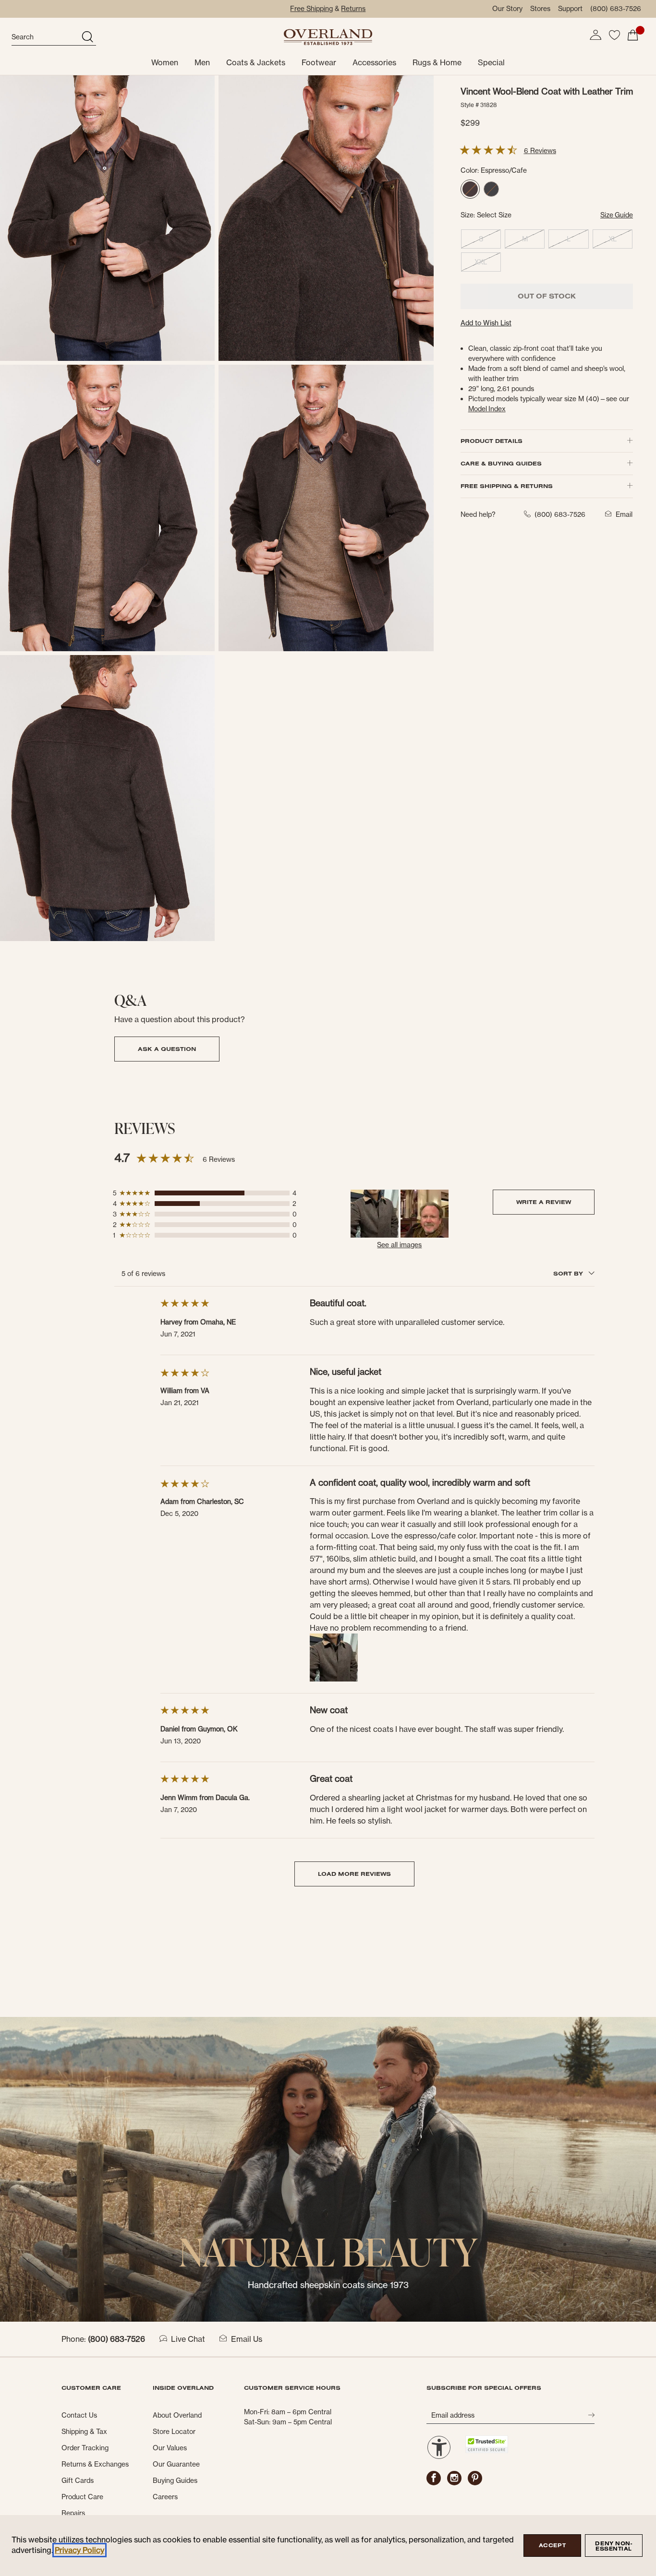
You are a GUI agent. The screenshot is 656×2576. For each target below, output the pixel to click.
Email (624, 514)
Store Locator (174, 2432)
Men (202, 62)
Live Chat (188, 2339)
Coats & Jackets (256, 62)
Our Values (170, 2448)
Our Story (507, 9)
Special (491, 62)
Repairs (73, 2513)
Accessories (374, 62)
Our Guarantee (176, 2464)
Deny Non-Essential (613, 2546)
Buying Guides (175, 2481)
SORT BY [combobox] (569, 1273)
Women (165, 62)
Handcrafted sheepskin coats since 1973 (328, 2285)
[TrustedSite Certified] (486, 2444)
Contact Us (79, 2415)
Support (570, 9)
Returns (353, 9)
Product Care (82, 2497)
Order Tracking (85, 2448)
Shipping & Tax (84, 2432)
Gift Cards (78, 2481)
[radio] (470, 189)
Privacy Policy (79, 2550)
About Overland (177, 2415)
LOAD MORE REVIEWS (354, 1874)
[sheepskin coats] (328, 2169)
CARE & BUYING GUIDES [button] (501, 463)
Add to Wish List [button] (486, 323)
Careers (165, 2497)
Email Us (247, 2339)
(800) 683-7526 (616, 9)
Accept (552, 2545)
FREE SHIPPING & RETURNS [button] (507, 486)
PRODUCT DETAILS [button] (492, 441)
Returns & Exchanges (95, 2464)
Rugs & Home (437, 62)
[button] (595, 35)
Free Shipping (311, 9)
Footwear (319, 62)
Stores (540, 9)
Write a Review (544, 1202)
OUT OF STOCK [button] (547, 296)
